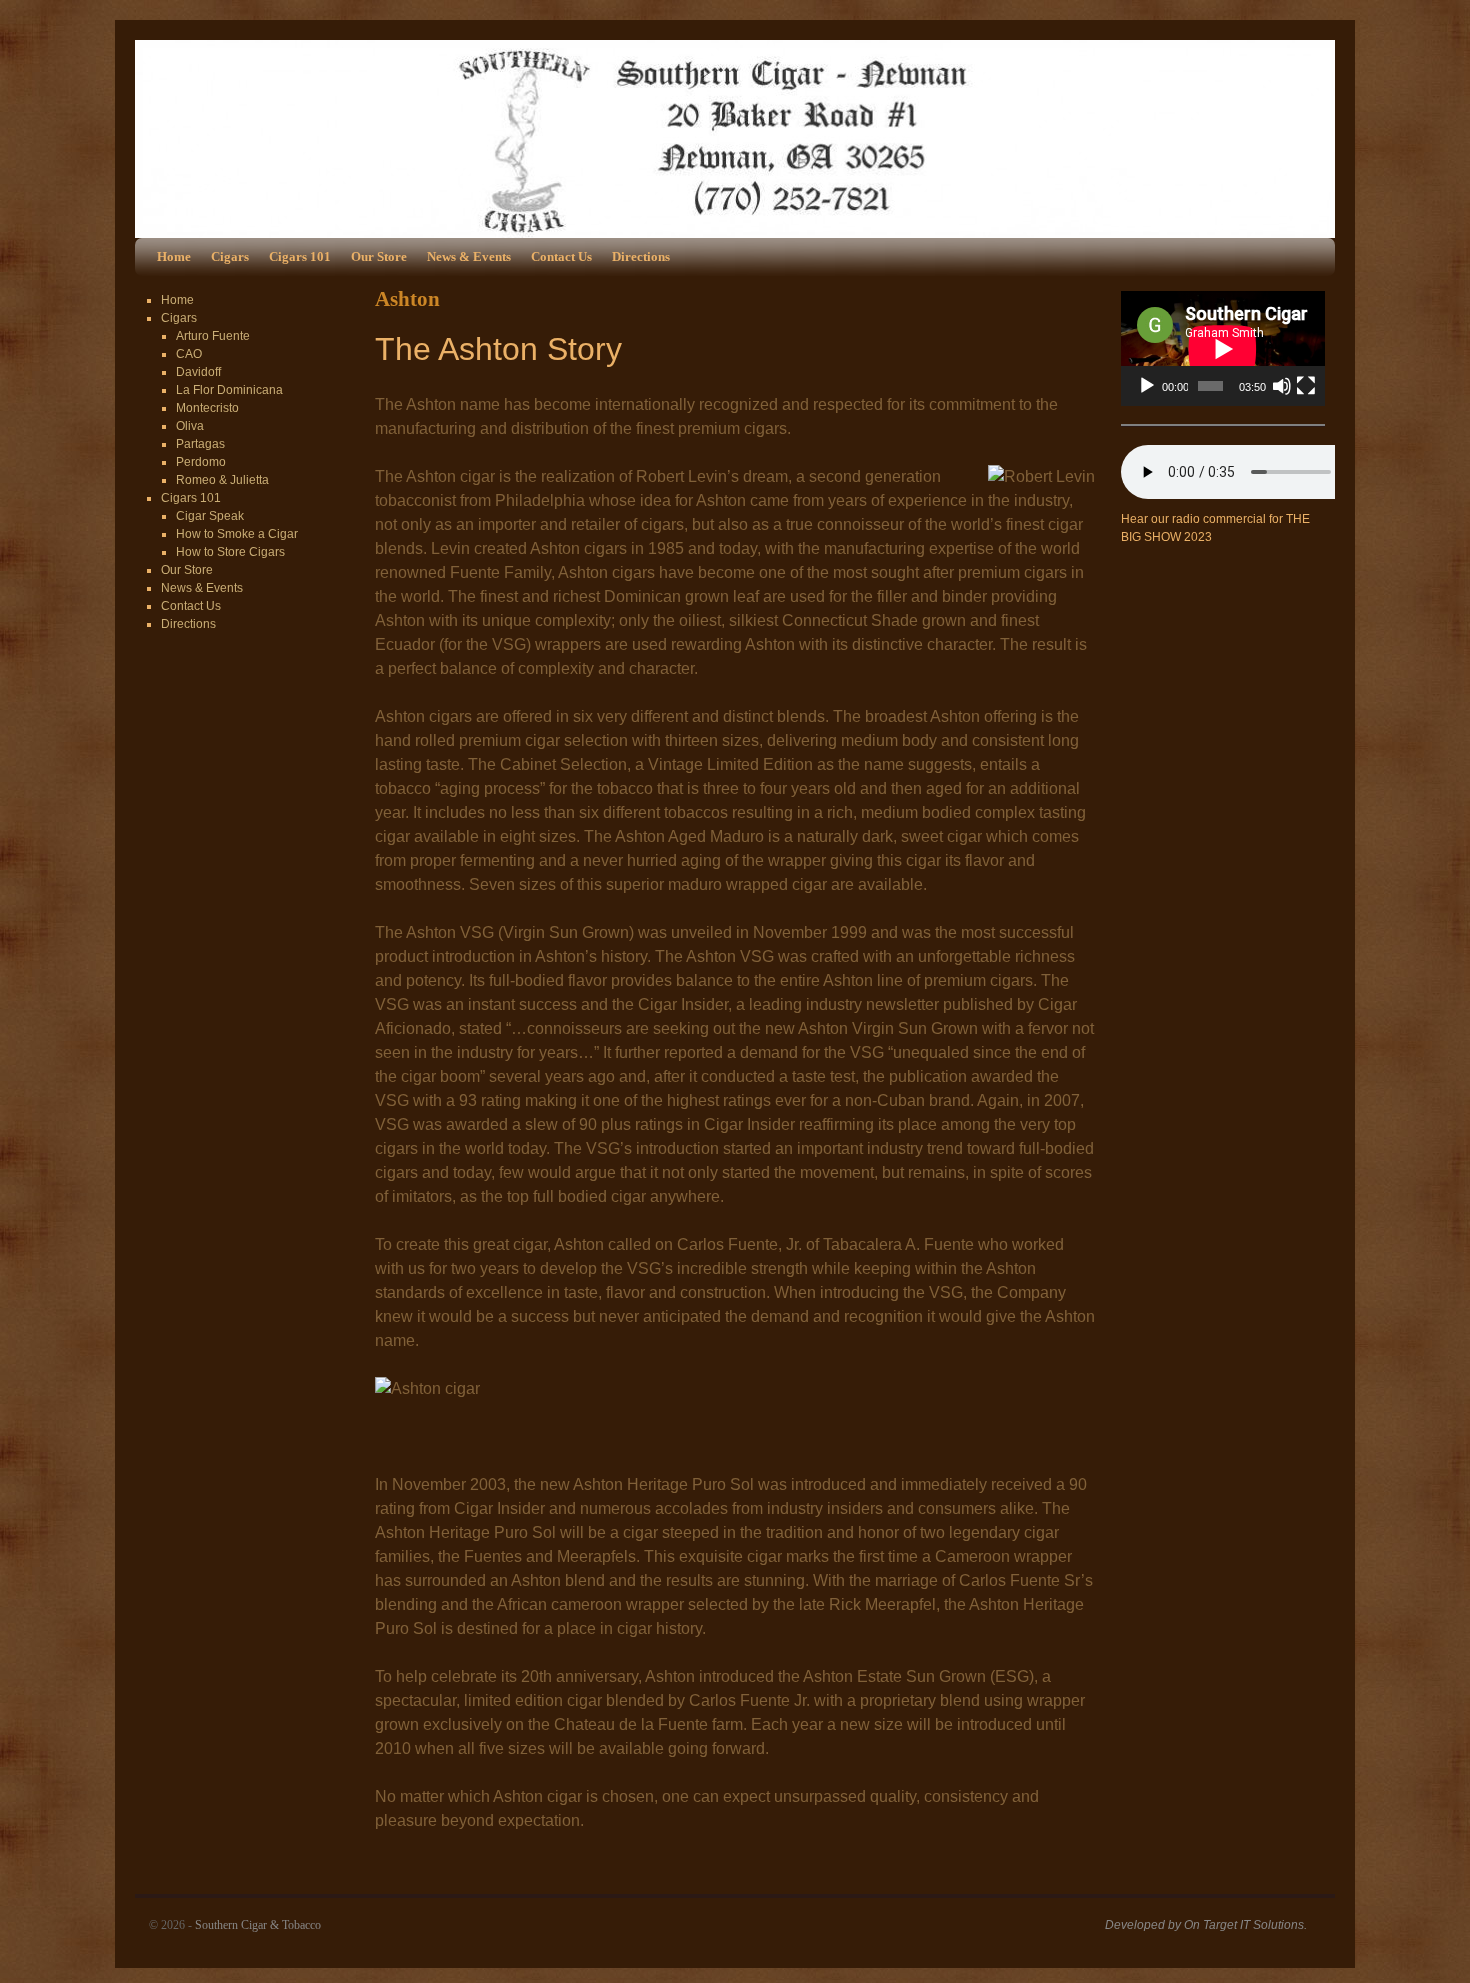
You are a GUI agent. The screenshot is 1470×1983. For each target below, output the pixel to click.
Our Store (379, 256)
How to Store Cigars (230, 552)
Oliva (190, 426)
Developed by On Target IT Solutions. (1206, 1925)
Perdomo (201, 462)
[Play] (1147, 386)
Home (174, 256)
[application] (1223, 348)
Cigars (230, 256)
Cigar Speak (210, 516)
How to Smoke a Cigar (237, 534)
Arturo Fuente (213, 336)
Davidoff (198, 372)
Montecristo (207, 408)
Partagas (200, 444)
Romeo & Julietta (222, 480)
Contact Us (561, 256)
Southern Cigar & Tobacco (258, 1925)
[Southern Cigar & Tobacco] (735, 139)
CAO (189, 354)
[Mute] (1282, 386)
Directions (641, 256)
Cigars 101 (300, 256)
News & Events (469, 256)
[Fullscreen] (1306, 386)
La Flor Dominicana (229, 390)
